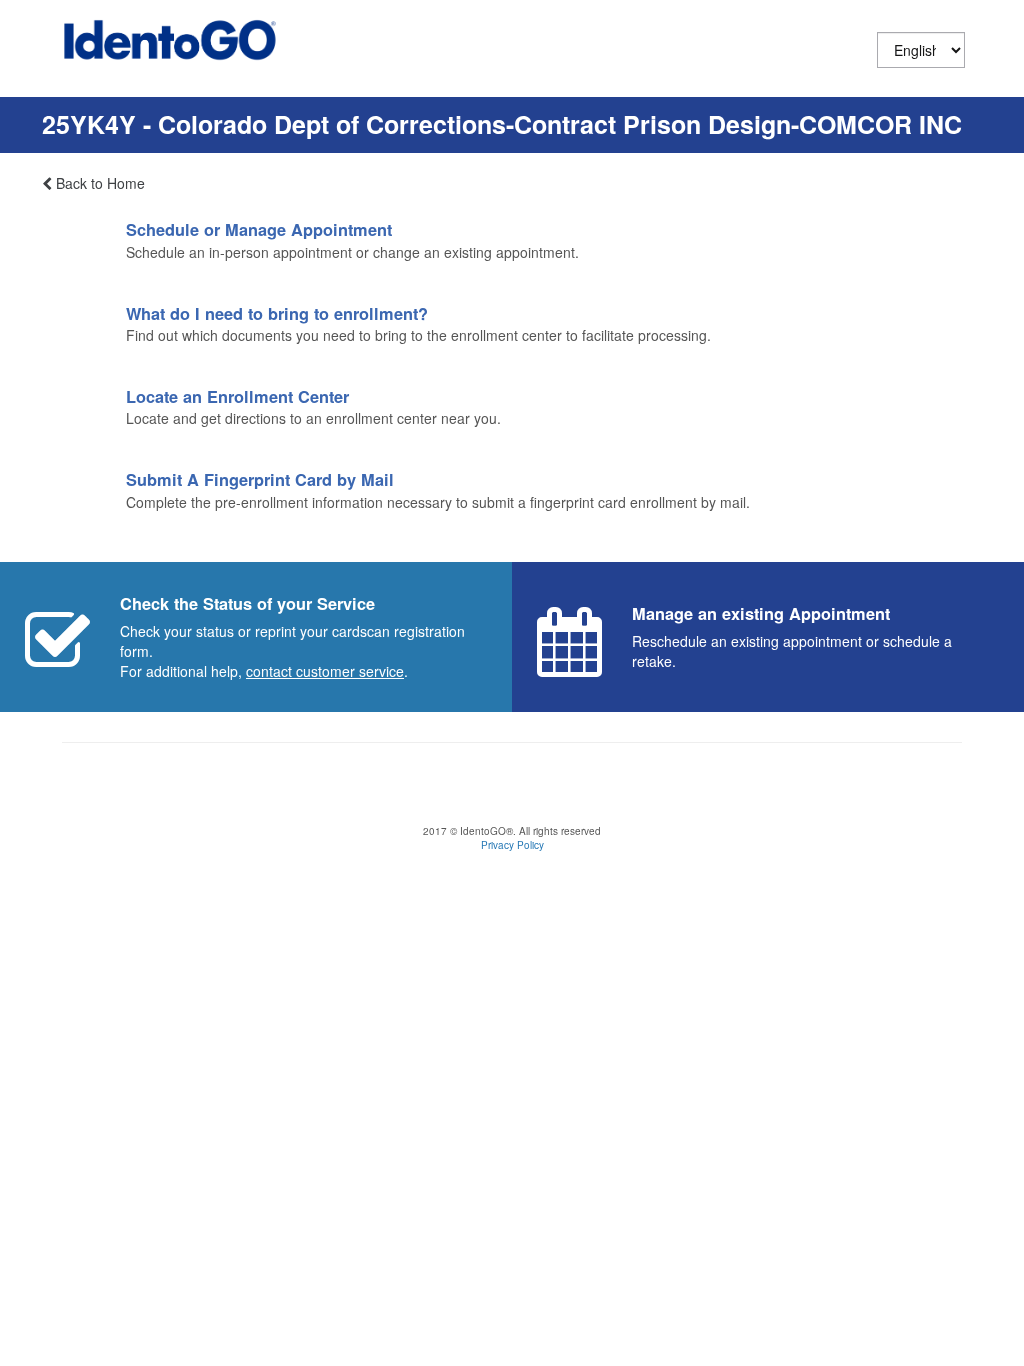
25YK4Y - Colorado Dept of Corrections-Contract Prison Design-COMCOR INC (502, 124)
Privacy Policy (512, 845)
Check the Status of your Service (247, 603)
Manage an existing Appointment (761, 613)
